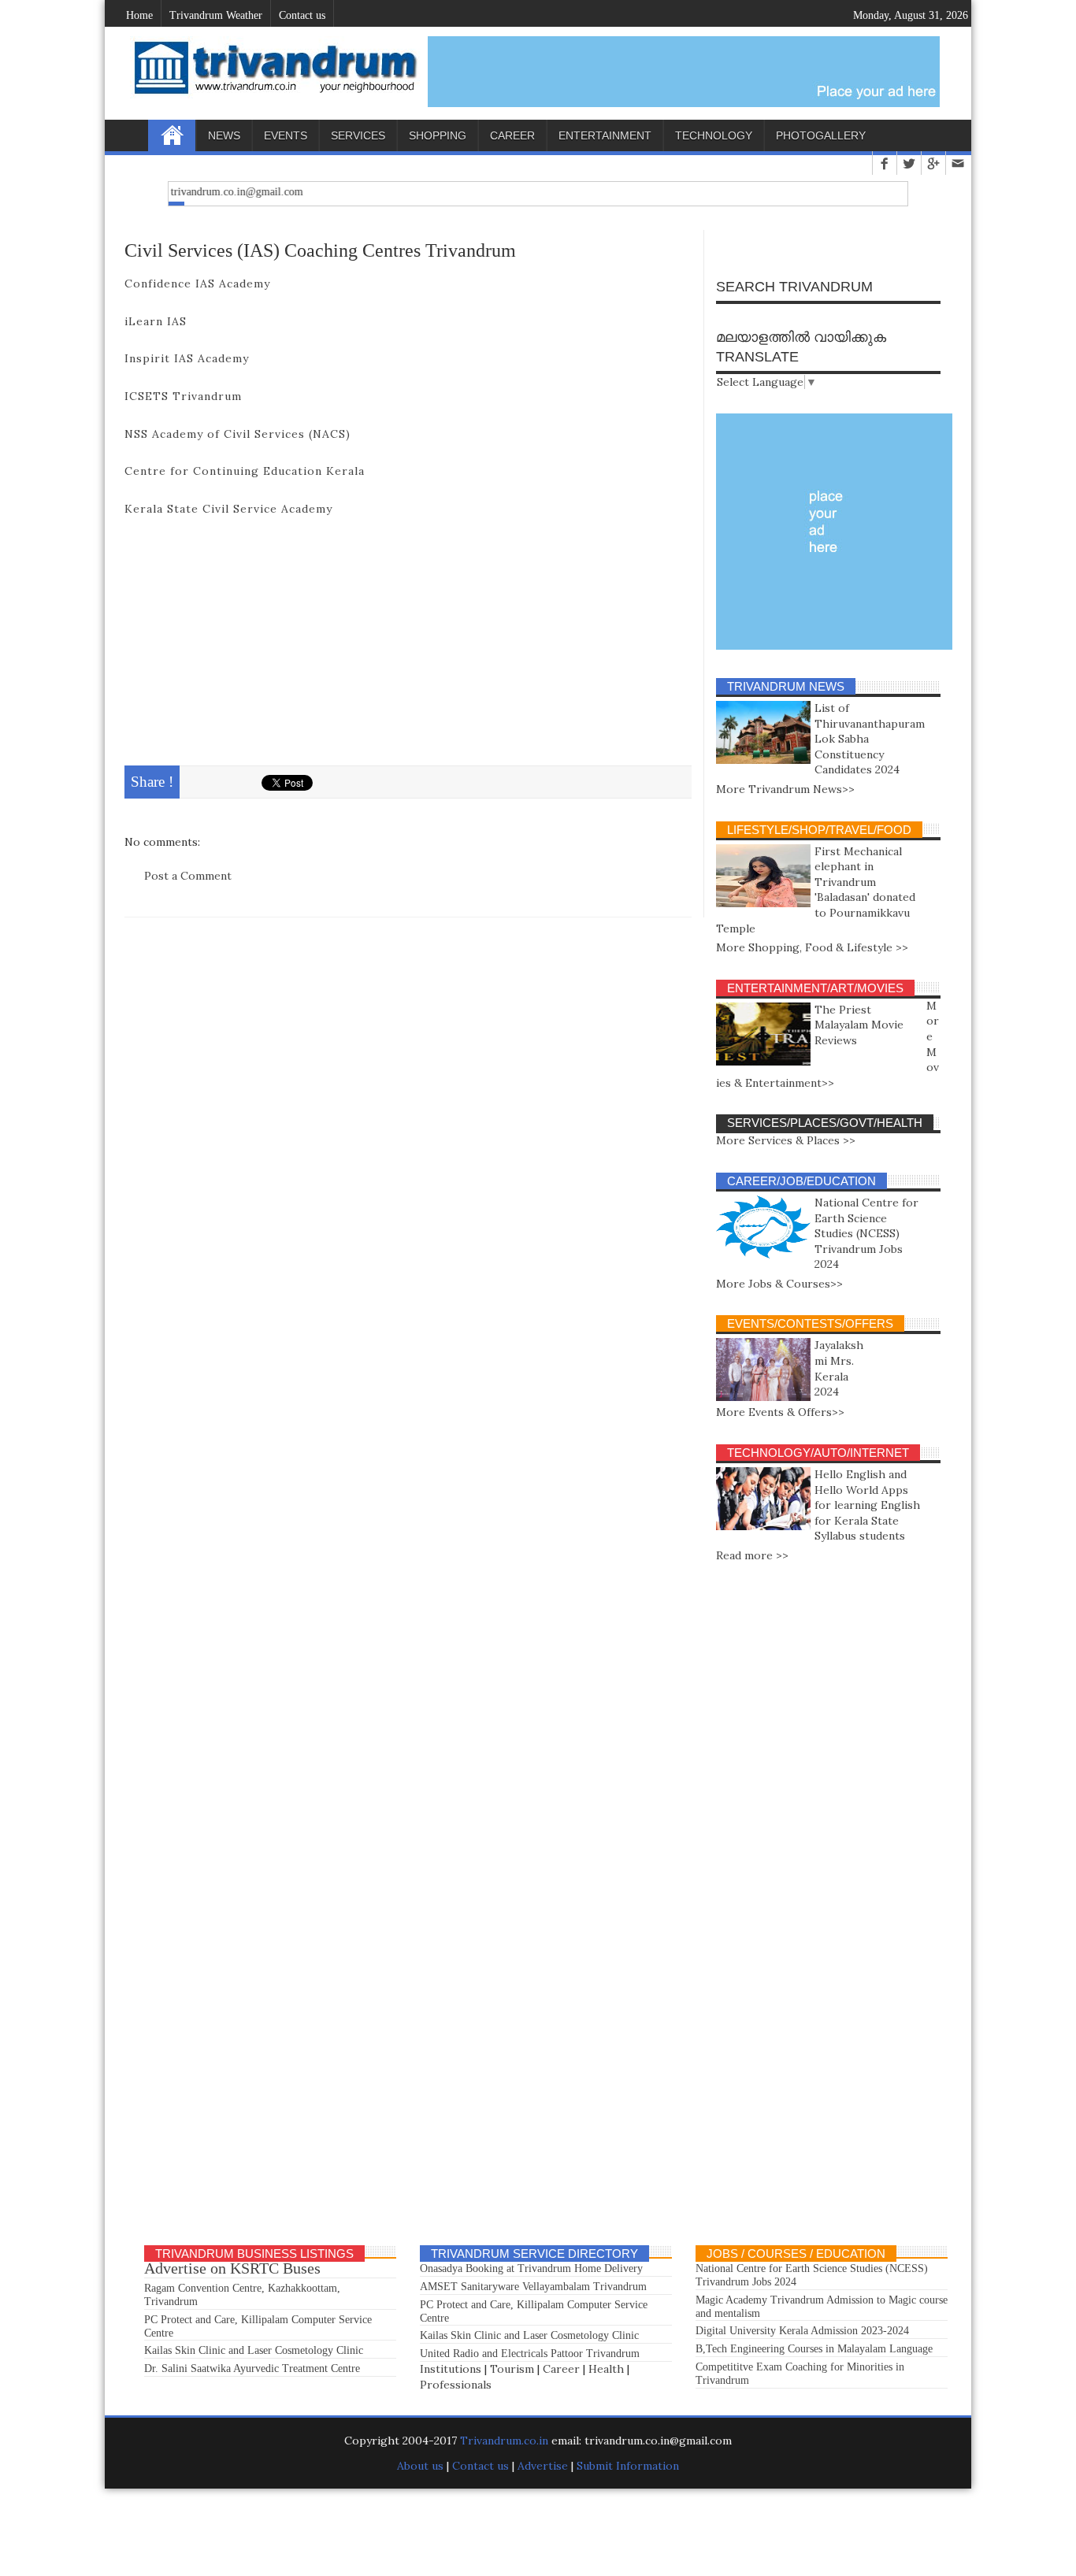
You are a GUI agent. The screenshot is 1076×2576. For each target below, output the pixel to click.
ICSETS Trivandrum (183, 396)
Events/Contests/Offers (810, 1323)
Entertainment (605, 135)
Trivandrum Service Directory (534, 2254)
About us (422, 2466)
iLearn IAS (156, 321)
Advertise (543, 2466)
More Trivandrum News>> (785, 789)
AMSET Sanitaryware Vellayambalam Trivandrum (533, 2287)
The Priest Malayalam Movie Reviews (859, 1025)
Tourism (512, 2369)
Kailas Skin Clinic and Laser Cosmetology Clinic (254, 2350)
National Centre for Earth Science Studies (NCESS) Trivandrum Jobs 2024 (866, 1233)
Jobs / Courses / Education (796, 2254)
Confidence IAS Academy (197, 284)
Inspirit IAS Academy (187, 358)
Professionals (456, 2385)
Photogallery (821, 135)
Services (358, 135)
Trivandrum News (786, 686)
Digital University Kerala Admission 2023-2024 (802, 2331)
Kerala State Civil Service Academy (228, 509)
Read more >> (752, 1555)
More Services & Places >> (786, 1140)
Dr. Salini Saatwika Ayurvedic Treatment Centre (252, 2368)
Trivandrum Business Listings (254, 2254)
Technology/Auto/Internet (818, 1453)
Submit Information (628, 2466)
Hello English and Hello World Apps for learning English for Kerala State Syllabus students (867, 1505)
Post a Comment (188, 876)
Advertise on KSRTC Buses (232, 2268)
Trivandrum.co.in (504, 2441)
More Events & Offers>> (780, 1412)
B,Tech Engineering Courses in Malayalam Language (814, 2349)
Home (172, 135)
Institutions (451, 2369)
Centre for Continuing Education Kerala (245, 471)
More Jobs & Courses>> (779, 1284)
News (224, 135)
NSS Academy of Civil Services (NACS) (239, 434)
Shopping (438, 135)
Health (606, 2369)
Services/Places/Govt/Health (825, 1123)
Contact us (480, 2466)
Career (512, 135)
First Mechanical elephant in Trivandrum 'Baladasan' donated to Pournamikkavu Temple (816, 890)
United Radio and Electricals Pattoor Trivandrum (530, 2354)
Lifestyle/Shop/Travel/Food (819, 830)
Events (286, 135)
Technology (714, 135)
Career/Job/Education (801, 1181)
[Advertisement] (408, 647)
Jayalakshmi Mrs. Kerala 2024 (839, 1368)
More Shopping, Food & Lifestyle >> (812, 947)
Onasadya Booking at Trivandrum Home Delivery (531, 2268)
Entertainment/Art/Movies (815, 988)
